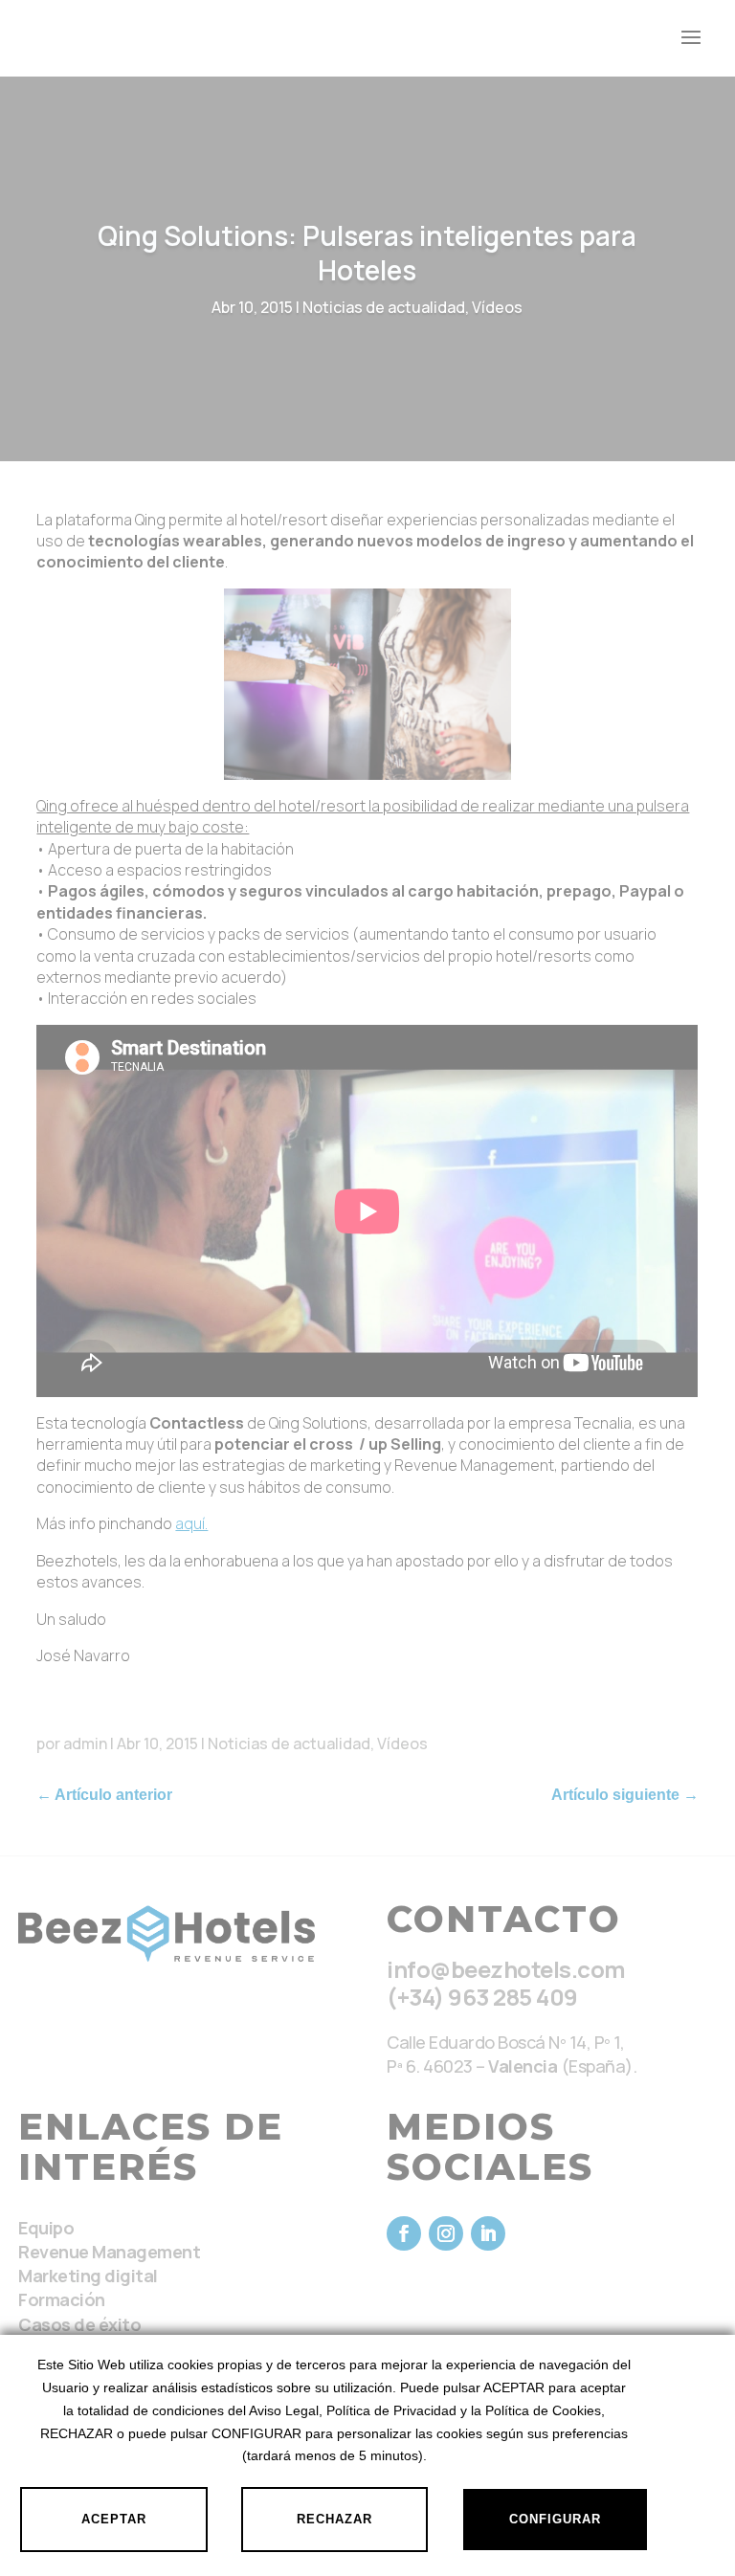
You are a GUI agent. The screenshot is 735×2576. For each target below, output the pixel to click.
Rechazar (334, 2519)
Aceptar (114, 2519)
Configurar (555, 2519)
